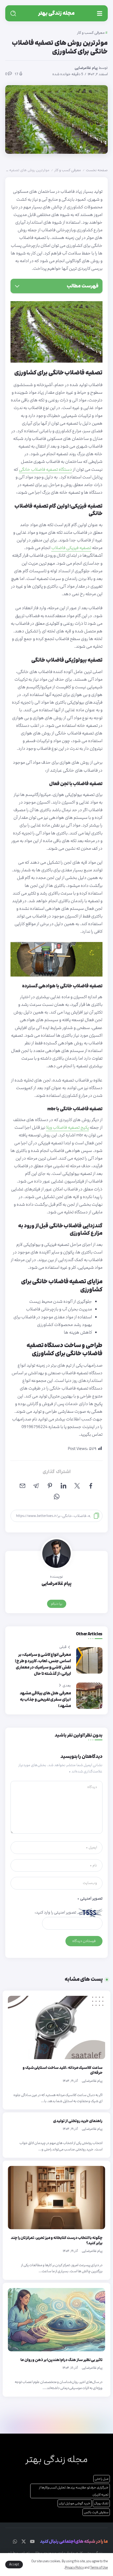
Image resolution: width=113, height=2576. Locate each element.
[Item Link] (56, 2027)
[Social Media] (32, 2541)
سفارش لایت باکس (96, 2512)
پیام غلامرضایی (86, 68)
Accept (14, 2564)
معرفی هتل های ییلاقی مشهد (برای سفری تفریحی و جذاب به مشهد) (45, 1700)
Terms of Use (99, 2568)
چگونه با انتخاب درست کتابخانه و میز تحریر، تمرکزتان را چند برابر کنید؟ (57, 2240)
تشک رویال (101, 2503)
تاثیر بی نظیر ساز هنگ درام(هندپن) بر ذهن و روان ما (61, 2360)
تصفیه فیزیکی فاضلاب (71, 548)
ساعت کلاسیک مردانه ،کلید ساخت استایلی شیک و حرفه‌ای (63, 2070)
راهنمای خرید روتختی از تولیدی (78, 2121)
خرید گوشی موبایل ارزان (75, 2503)
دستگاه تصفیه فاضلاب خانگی (45, 469)
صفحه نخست (97, 170)
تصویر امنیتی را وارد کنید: (55, 1912)
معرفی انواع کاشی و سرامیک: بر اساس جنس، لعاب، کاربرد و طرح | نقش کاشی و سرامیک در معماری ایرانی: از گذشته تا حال (43, 1664)
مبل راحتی (102, 2479)
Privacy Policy (74, 2568)
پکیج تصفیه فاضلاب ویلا (67, 1127)
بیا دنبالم (57, 1604)
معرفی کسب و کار (68, 170)
